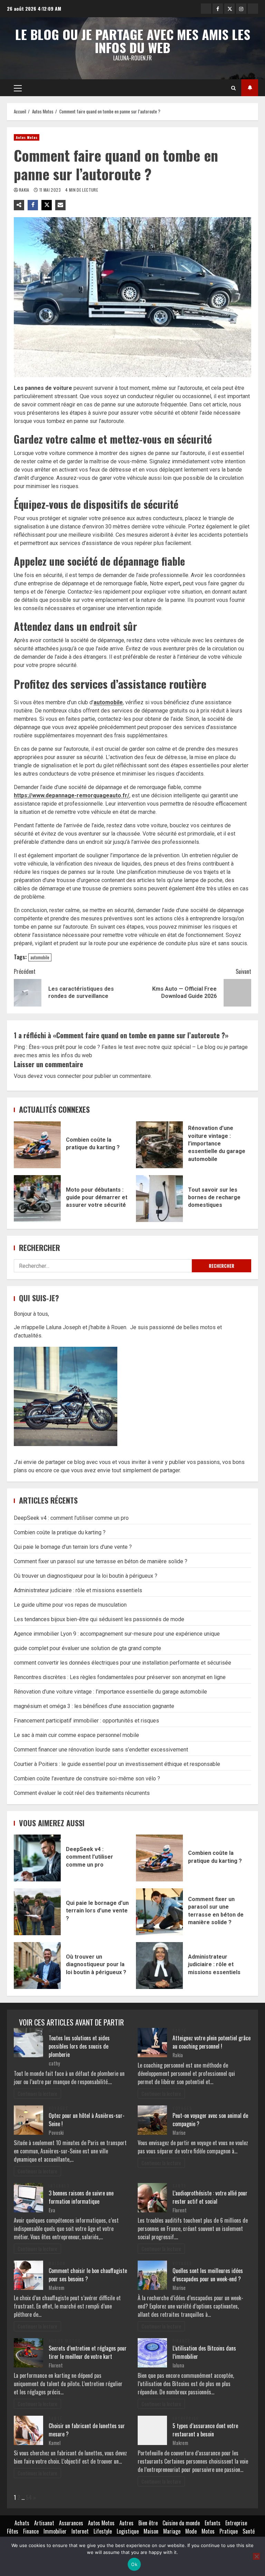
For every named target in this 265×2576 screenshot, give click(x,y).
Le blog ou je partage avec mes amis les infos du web (133, 41)
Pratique (229, 2531)
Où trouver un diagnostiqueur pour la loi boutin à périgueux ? (86, 1576)
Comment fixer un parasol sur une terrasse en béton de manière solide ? (101, 1561)
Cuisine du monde (181, 2523)
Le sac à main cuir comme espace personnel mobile (76, 1735)
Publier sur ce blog (250, 88)
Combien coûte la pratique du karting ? (37, 1145)
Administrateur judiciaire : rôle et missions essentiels (78, 1590)
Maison (57, 2031)
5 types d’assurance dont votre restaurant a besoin (205, 2430)
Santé (179, 2031)
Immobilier (55, 2531)
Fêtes (13, 2531)
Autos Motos (27, 137)
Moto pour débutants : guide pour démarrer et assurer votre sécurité (37, 1199)
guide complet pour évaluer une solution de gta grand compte (87, 1648)
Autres (126, 2523)
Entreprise (186, 2418)
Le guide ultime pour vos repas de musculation (70, 1605)
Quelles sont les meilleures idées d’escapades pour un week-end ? (208, 2275)
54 (29, 2497)
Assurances (71, 2523)
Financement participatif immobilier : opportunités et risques (86, 1721)
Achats (22, 2523)
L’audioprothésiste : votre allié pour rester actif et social (210, 2197)
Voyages (59, 2108)
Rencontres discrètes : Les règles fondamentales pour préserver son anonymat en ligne (120, 1677)
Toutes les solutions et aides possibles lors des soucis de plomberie (79, 2046)
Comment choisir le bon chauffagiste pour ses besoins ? (88, 2275)
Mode (191, 2531)
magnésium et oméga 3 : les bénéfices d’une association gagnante (94, 1706)
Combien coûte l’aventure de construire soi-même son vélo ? (87, 1779)
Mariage (172, 2531)
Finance (182, 2341)
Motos (208, 2531)
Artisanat (44, 2523)
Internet (59, 2186)
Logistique (128, 2531)
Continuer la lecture (37, 2094)
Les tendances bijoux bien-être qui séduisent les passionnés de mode (99, 1619)
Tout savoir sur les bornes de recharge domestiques (159, 1199)
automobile (108, 702)
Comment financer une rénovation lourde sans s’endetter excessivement (101, 1750)
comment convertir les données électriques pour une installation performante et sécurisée (122, 1663)
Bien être (148, 2523)
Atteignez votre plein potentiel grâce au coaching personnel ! (212, 2042)
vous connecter (63, 1076)
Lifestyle (103, 2531)
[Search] (233, 88)
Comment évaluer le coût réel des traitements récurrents (82, 1793)
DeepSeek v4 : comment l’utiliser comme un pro (71, 1518)
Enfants (213, 2523)
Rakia (25, 190)
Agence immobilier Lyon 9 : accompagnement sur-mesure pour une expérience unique (117, 1634)
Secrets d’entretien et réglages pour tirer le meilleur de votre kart (88, 2352)
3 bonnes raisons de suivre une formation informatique (81, 2197)
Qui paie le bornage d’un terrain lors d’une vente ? (73, 1547)
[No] (256, 2556)
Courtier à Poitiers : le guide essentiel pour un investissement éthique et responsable (117, 1764)
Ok (134, 2564)
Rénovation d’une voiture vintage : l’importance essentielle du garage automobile (159, 1145)
